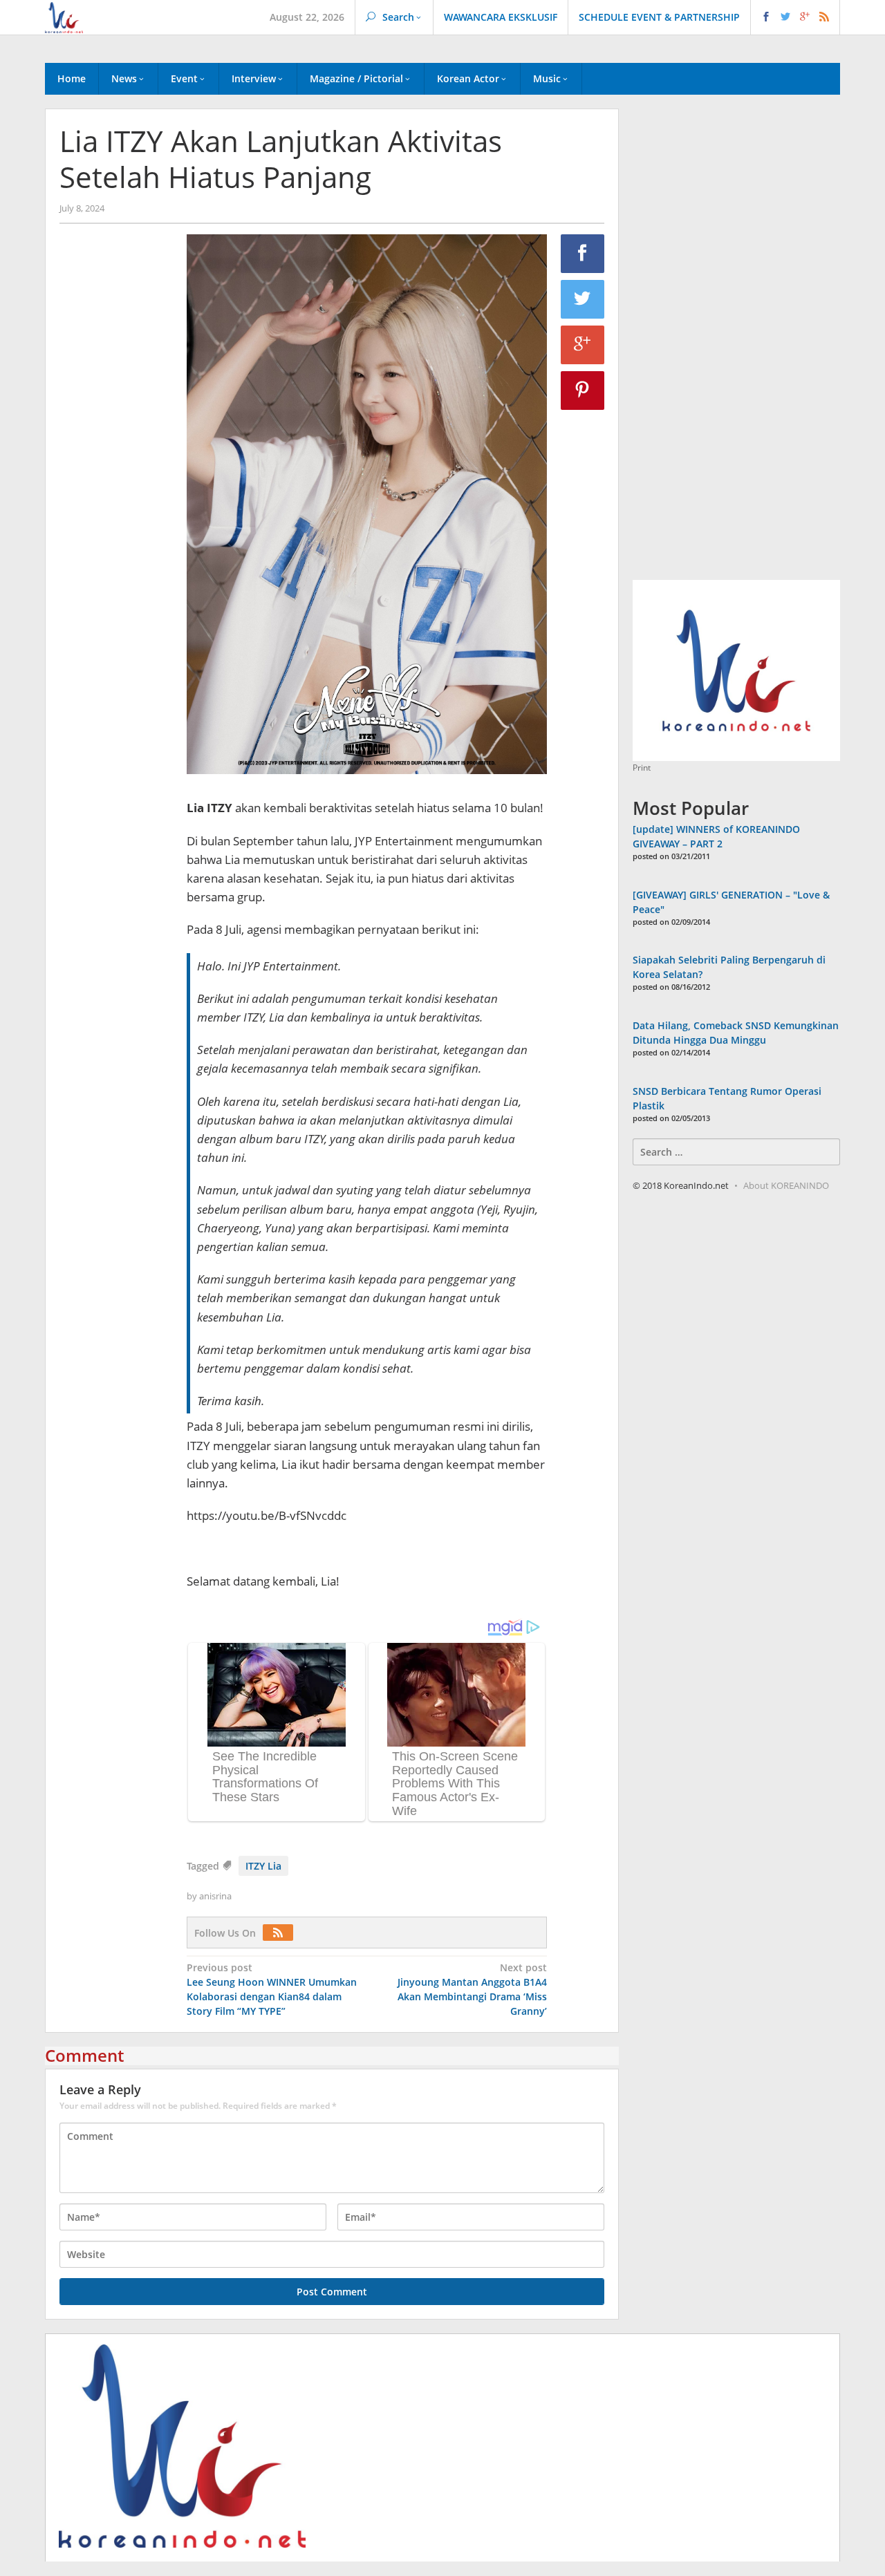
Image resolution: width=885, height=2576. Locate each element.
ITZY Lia (263, 1866)
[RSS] (281, 1933)
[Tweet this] (583, 299)
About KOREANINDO (786, 1185)
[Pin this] (583, 391)
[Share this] (583, 254)
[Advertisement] (116, 471)
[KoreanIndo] (64, 16)
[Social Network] (795, 17)
